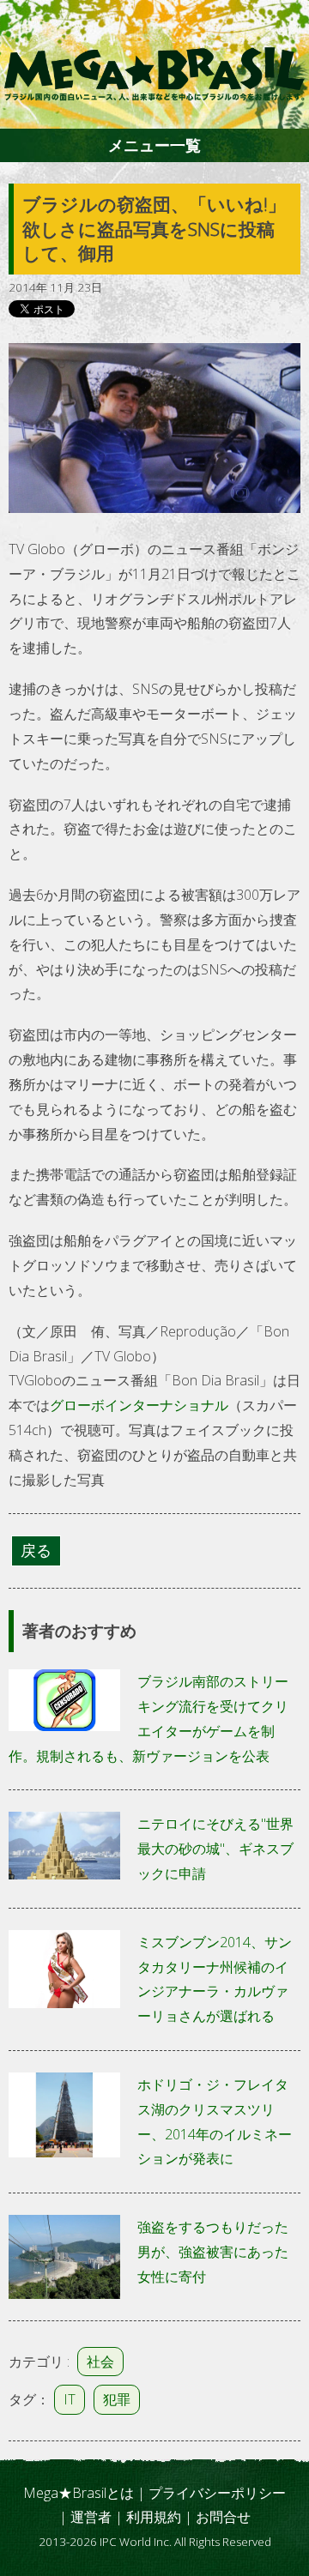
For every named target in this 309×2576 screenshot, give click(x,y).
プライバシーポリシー (217, 2493)
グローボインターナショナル (139, 1405)
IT (70, 2399)
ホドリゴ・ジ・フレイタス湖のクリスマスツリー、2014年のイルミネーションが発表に (215, 2121)
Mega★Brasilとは (79, 2493)
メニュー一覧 (154, 145)
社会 (100, 2362)
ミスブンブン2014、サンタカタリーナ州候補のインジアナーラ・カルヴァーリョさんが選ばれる (215, 1979)
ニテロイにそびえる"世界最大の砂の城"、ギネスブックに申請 (215, 1849)
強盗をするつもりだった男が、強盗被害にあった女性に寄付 (213, 2252)
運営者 (91, 2517)
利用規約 (154, 2517)
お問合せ (223, 2517)
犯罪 (117, 2399)
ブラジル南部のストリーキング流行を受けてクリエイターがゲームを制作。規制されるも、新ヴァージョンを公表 (148, 1718)
